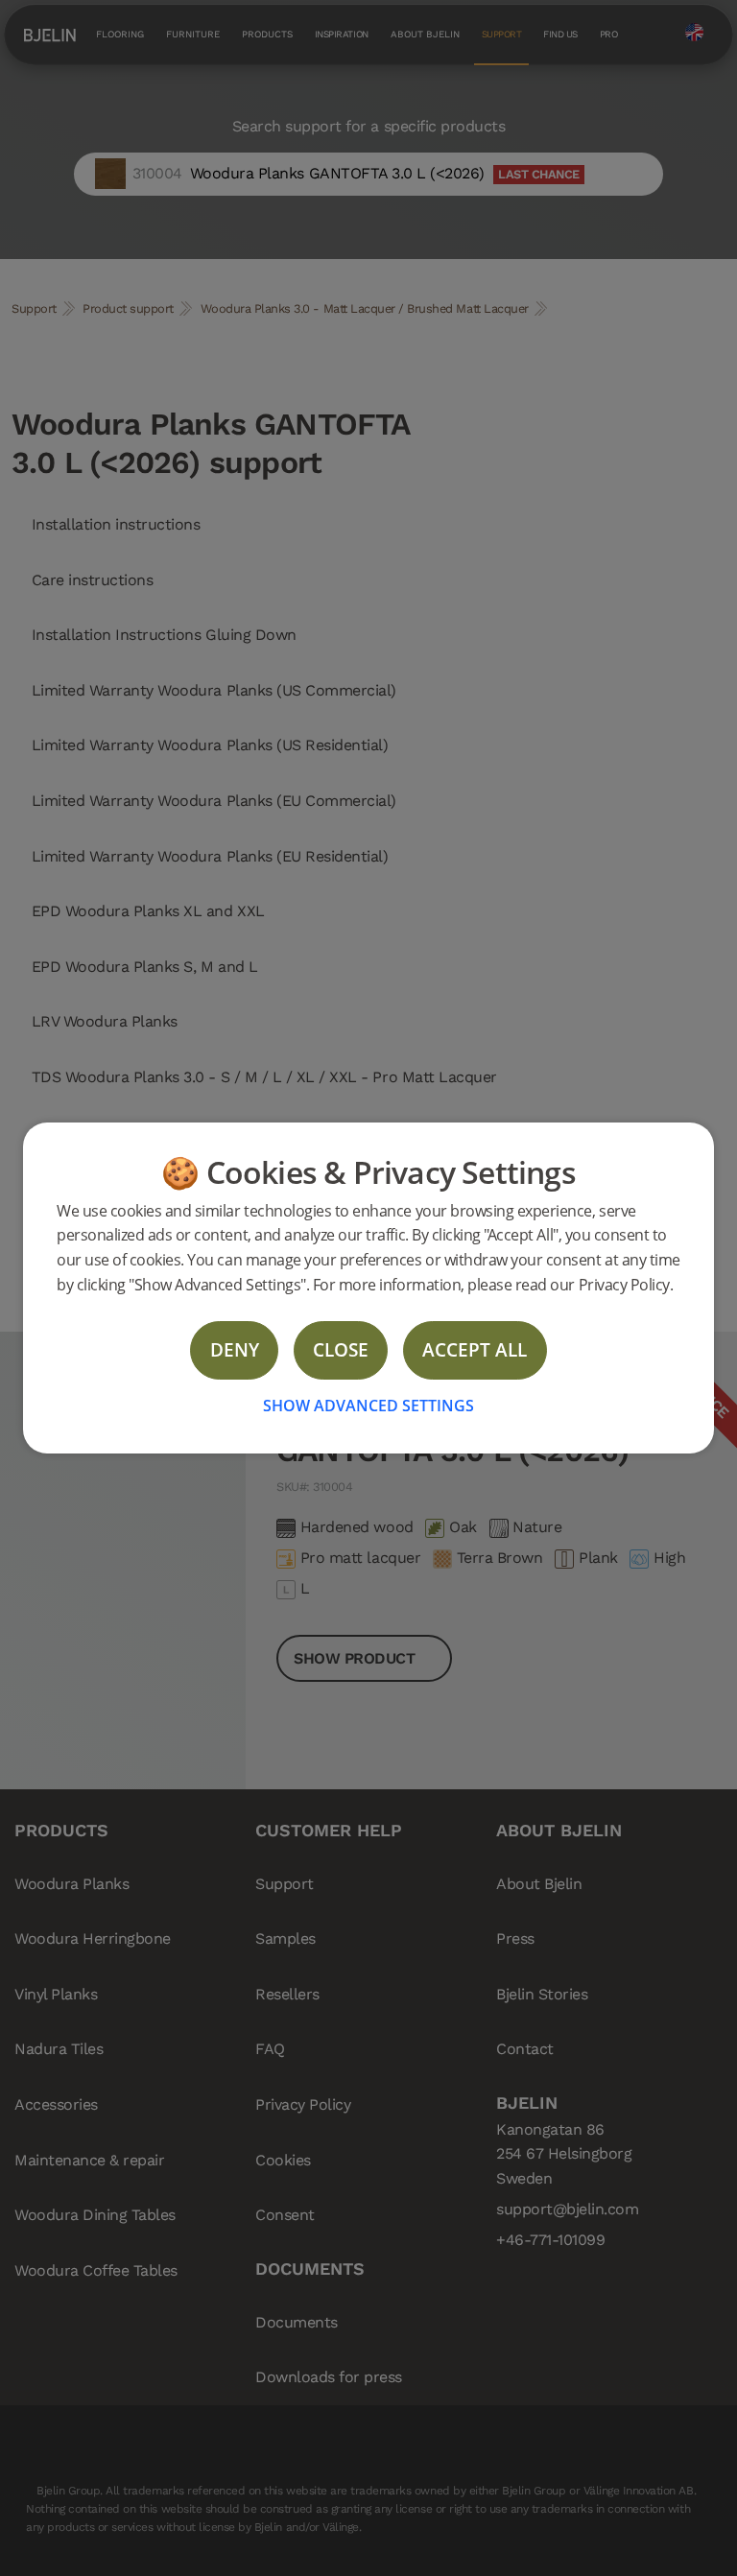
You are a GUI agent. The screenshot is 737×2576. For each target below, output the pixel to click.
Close (341, 1349)
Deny (235, 1349)
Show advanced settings (368, 1406)
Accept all (475, 1349)
